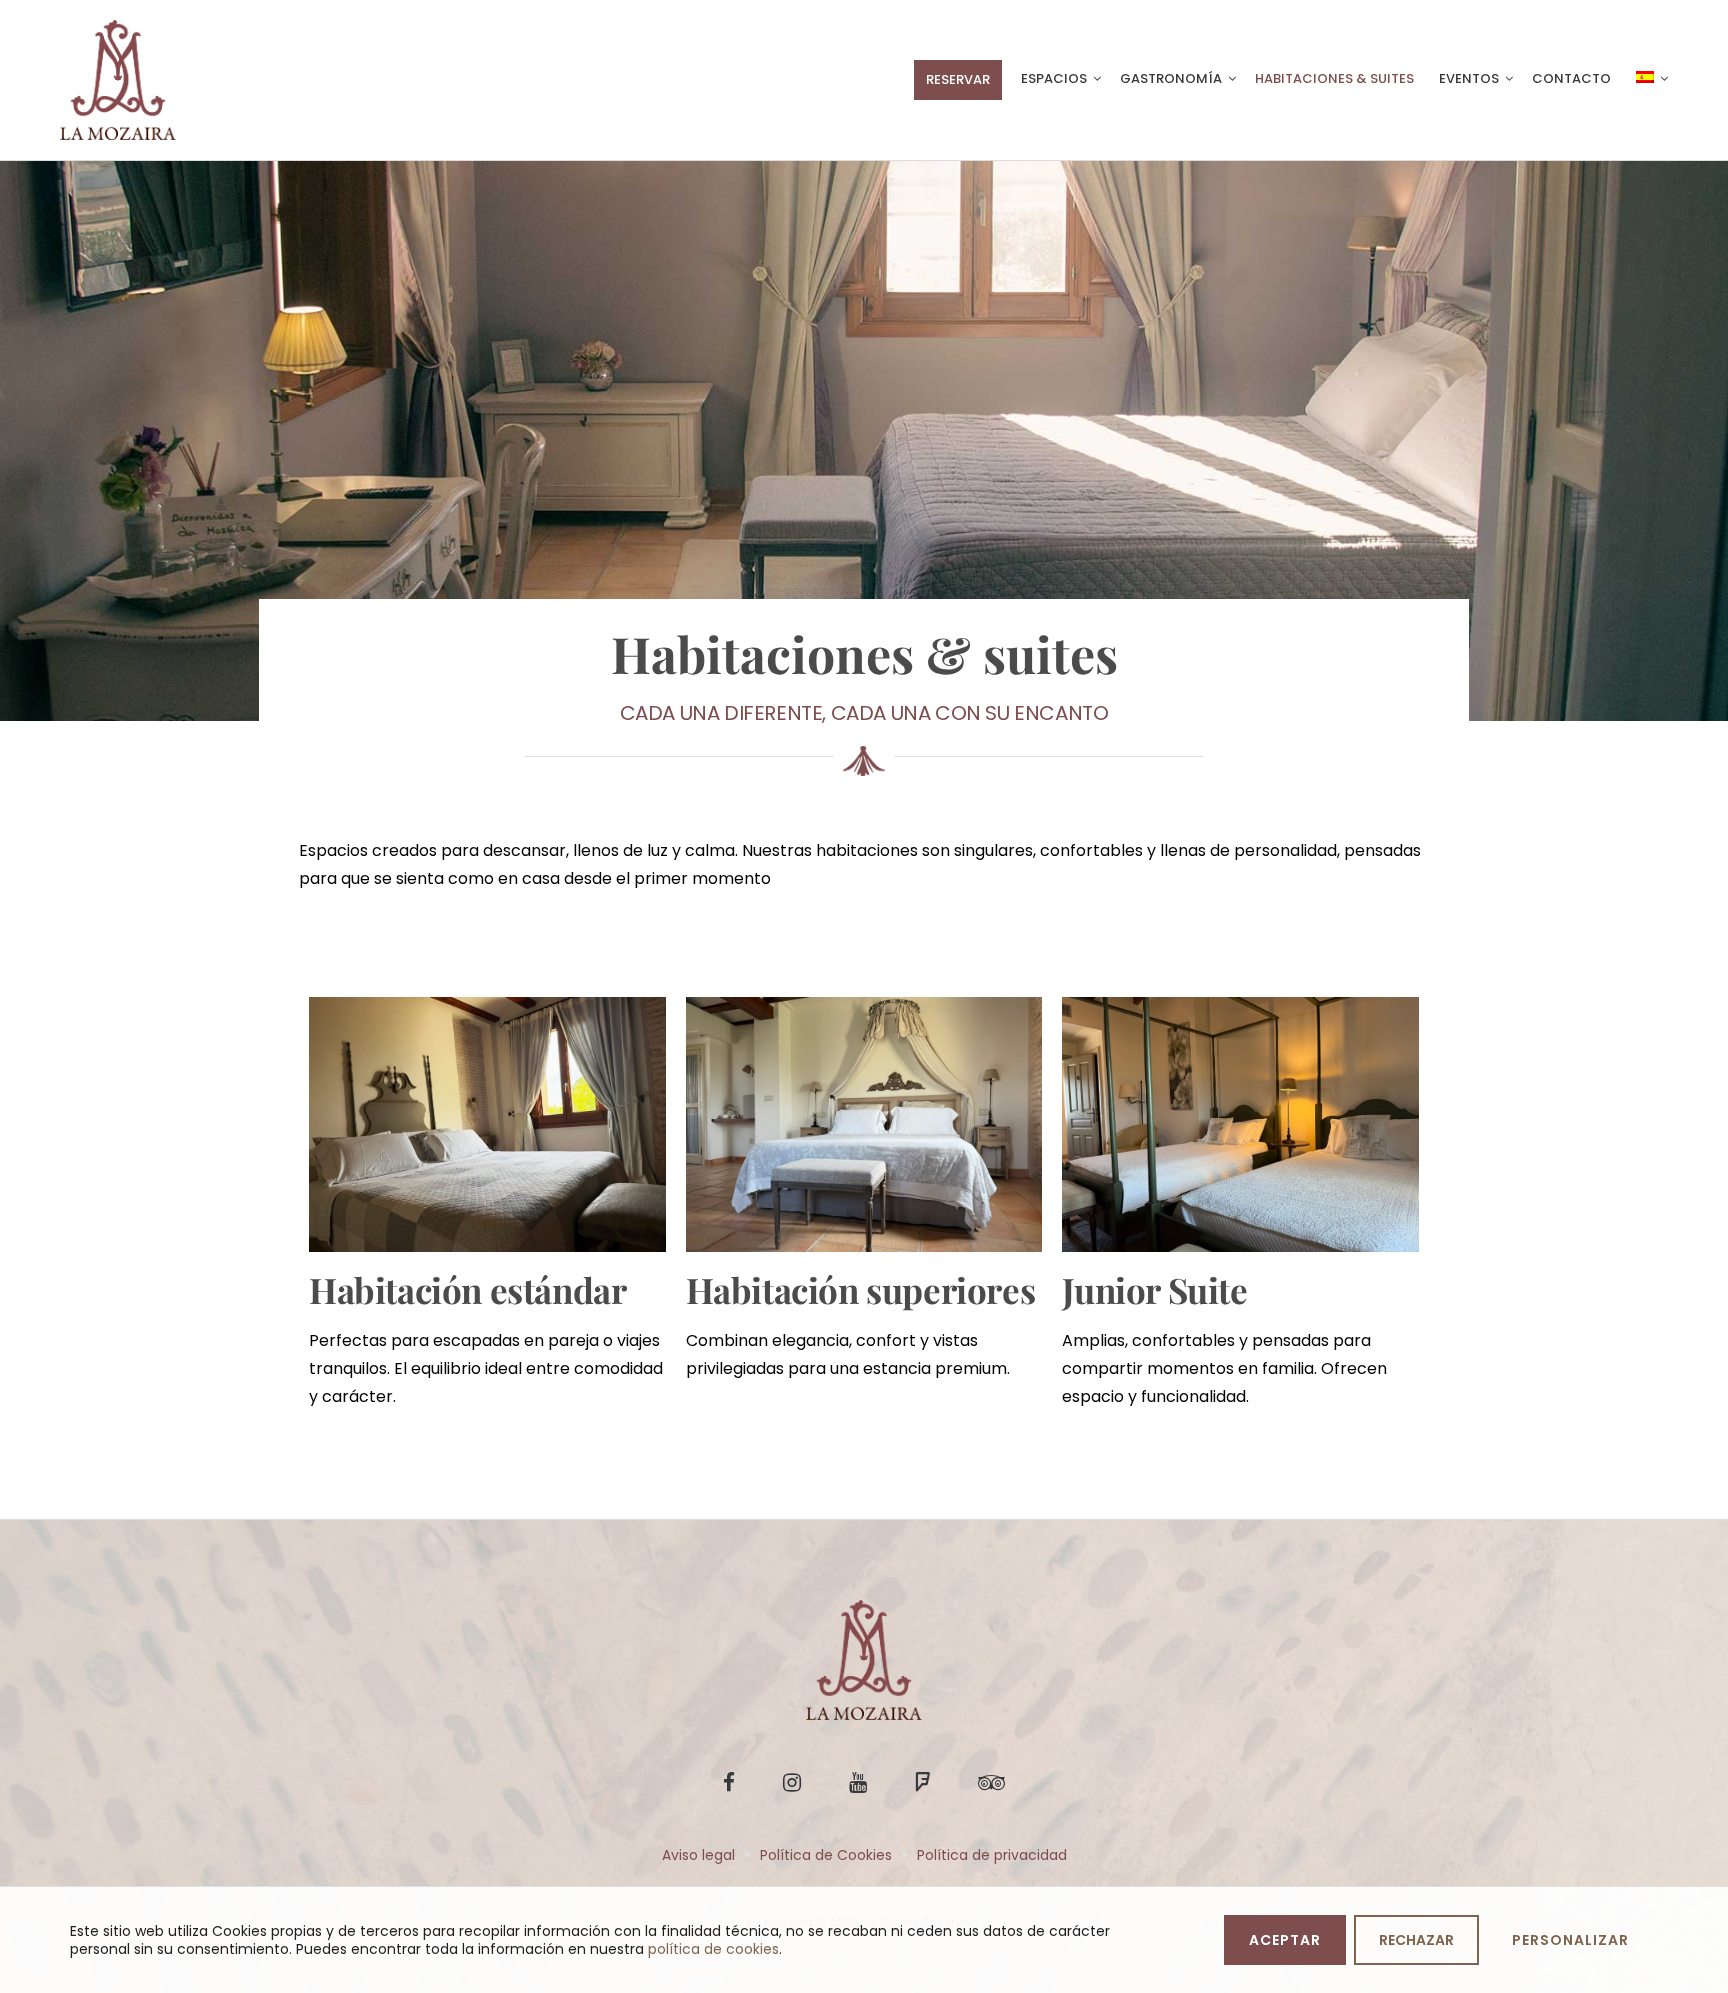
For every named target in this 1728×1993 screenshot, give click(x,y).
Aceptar (1285, 1940)
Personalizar (1570, 1940)
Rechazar (1416, 1940)
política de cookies (713, 1949)
